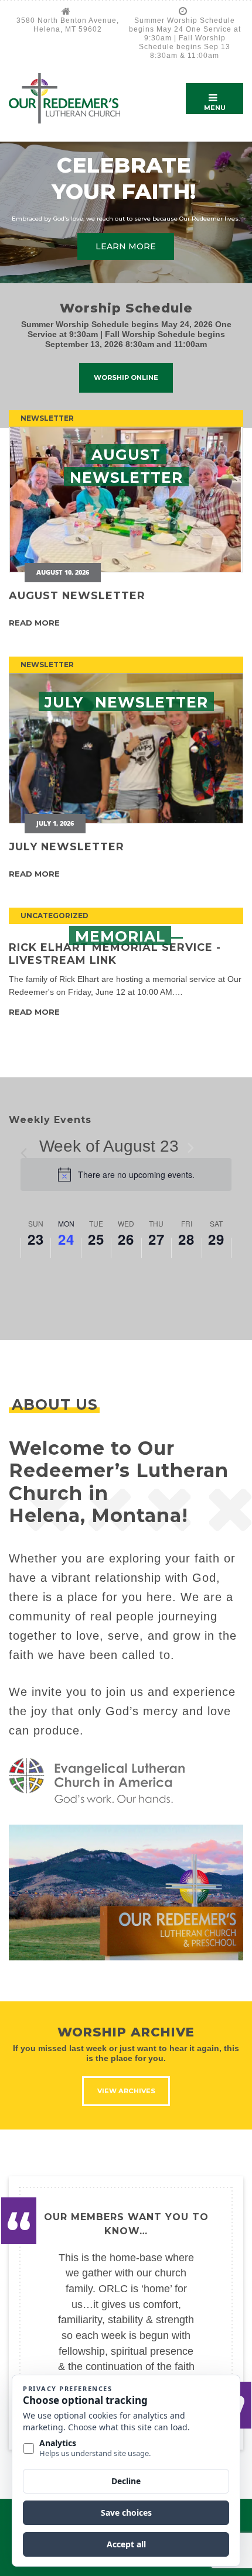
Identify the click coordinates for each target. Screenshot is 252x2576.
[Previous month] (28, 1148)
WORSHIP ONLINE (126, 377)
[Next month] (190, 1148)
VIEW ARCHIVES (126, 2091)
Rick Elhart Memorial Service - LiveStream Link (115, 953)
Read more (34, 623)
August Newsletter (77, 595)
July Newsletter (67, 846)
